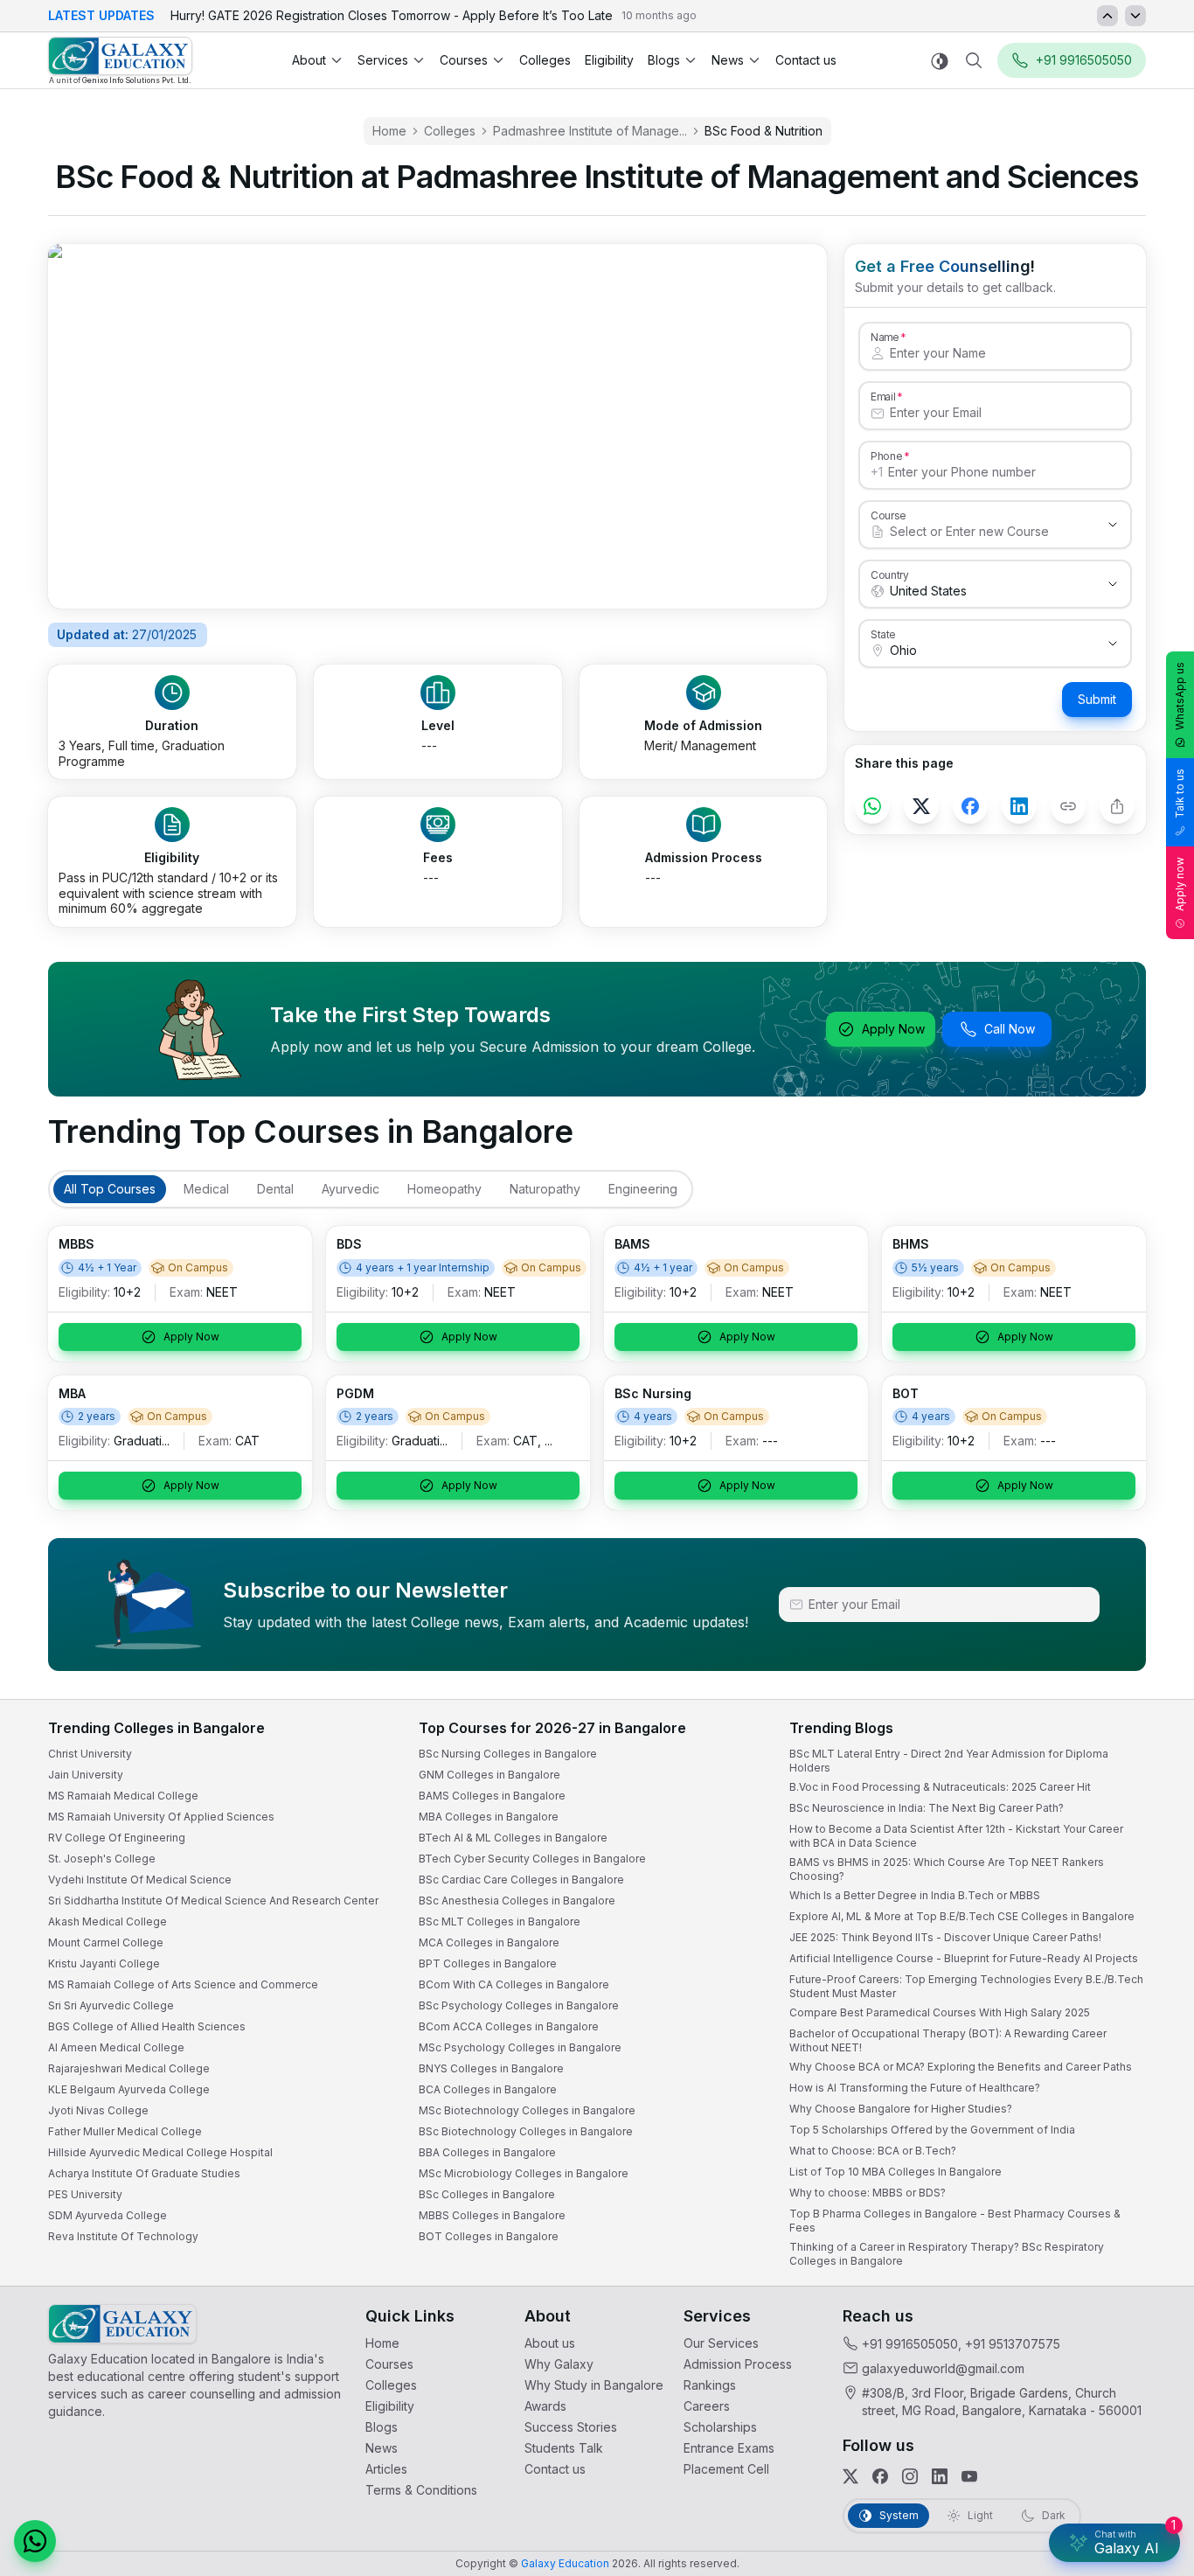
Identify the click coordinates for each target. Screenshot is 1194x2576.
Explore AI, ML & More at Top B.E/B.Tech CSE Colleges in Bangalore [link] (962, 1916)
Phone (887, 456)
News (728, 60)
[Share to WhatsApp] (872, 806)
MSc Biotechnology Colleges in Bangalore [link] (527, 2110)
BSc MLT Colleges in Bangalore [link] (500, 1922)
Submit (1097, 699)
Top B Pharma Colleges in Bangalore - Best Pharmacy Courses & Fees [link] (955, 2221)
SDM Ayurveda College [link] (108, 2215)
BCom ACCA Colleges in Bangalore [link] (509, 2026)
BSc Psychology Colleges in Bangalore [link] (519, 2005)
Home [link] (389, 131)
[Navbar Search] (974, 60)
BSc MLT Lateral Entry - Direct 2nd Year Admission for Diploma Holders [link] (949, 1761)
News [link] (382, 2448)
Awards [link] (545, 2406)
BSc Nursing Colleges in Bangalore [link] (508, 1754)
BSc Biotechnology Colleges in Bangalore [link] (526, 2131)
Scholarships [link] (720, 2427)
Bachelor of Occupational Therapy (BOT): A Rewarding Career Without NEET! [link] (948, 2040)
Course (889, 515)
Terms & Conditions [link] (421, 2490)
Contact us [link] (806, 60)
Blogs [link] (382, 2427)
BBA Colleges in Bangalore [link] (487, 2152)
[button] (35, 2541)
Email (883, 396)
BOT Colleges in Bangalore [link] (489, 2236)
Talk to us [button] (1180, 794)
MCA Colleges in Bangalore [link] (489, 1942)
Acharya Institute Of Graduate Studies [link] (144, 2173)
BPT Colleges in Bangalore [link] (488, 1963)
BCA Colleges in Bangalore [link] (488, 2089)
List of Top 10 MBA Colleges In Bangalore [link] (895, 2172)
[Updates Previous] (1107, 16)
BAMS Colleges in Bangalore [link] (492, 1796)
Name (885, 337)
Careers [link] (707, 2406)
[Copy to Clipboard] (1068, 806)
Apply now (1180, 884)
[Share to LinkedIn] (1019, 806)
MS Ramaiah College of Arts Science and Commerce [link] (183, 1984)
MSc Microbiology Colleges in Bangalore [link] (524, 2173)
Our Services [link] (721, 2343)
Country (890, 574)
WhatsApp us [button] (1180, 696)
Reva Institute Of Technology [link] (123, 2236)
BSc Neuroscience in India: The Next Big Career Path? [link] (927, 1808)
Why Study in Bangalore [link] (594, 2385)
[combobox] (978, 532)
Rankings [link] (710, 2385)
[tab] (110, 1189)
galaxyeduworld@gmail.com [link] (943, 2368)
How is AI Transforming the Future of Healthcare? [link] (915, 2088)
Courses (464, 60)
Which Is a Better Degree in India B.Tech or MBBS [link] (915, 1895)
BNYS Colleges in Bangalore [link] (491, 2068)
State (883, 634)
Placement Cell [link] (726, 2469)
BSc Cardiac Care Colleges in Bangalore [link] (521, 1880)
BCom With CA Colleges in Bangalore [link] (514, 1984)
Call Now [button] (1010, 1029)
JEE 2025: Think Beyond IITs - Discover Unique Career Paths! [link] (945, 1937)
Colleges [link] (545, 60)
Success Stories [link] (571, 2427)
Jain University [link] (86, 1775)
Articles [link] (386, 2469)
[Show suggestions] (1113, 525)
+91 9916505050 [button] (1084, 60)
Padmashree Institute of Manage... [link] (590, 131)
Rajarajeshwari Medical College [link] (129, 2068)
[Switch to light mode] (940, 61)
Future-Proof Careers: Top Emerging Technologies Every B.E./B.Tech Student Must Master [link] (966, 1986)
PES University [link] (85, 2194)
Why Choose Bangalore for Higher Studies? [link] (901, 2109)
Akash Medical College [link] (108, 1922)
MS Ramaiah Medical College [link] (123, 1796)
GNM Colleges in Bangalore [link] (489, 1775)
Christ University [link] (90, 1754)
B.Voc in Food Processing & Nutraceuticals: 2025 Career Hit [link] (940, 1787)
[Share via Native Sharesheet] (1117, 806)
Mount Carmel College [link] (106, 1942)
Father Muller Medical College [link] (125, 2131)
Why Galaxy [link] (559, 2364)
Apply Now (893, 1029)
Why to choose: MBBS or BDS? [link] (868, 2193)
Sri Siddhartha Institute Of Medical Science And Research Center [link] (213, 1901)
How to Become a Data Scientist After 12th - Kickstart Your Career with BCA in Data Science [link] (956, 1836)
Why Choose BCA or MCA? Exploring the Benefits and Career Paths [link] (961, 2067)
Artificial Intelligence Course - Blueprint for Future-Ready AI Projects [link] (964, 1958)
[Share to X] (921, 806)
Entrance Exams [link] (729, 2448)
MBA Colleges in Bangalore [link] (489, 1817)
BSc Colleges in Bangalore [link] (487, 2194)
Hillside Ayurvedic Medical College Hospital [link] (160, 2152)
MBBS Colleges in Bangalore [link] (492, 2215)
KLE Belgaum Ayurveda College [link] (129, 2089)
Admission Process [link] (738, 2364)
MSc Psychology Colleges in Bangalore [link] (520, 2047)
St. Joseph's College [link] (102, 1859)
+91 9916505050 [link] (910, 2344)
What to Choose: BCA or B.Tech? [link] (873, 2151)
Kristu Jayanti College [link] (104, 1963)
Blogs (664, 60)
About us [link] (550, 2343)
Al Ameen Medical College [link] (116, 2047)
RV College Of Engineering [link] (117, 1838)
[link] (120, 61)
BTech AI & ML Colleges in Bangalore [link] (513, 1838)
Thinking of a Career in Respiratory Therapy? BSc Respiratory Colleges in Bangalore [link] (947, 2254)
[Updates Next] (1135, 16)
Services (383, 60)
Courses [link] (389, 2364)
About (309, 60)
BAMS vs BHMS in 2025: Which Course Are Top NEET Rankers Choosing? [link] (947, 1869)
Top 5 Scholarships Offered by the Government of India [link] (932, 2130)
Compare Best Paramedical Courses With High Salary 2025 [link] (940, 2012)
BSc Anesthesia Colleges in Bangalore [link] (517, 1901)
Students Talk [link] (564, 2448)
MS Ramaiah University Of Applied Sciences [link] (161, 1817)
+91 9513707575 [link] (1013, 2344)
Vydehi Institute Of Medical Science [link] (140, 1880)
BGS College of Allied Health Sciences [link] (147, 2026)
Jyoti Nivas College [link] (98, 2110)
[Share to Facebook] (970, 806)
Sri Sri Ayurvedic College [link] (111, 2005)
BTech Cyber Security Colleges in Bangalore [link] (532, 1859)
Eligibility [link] (609, 60)
